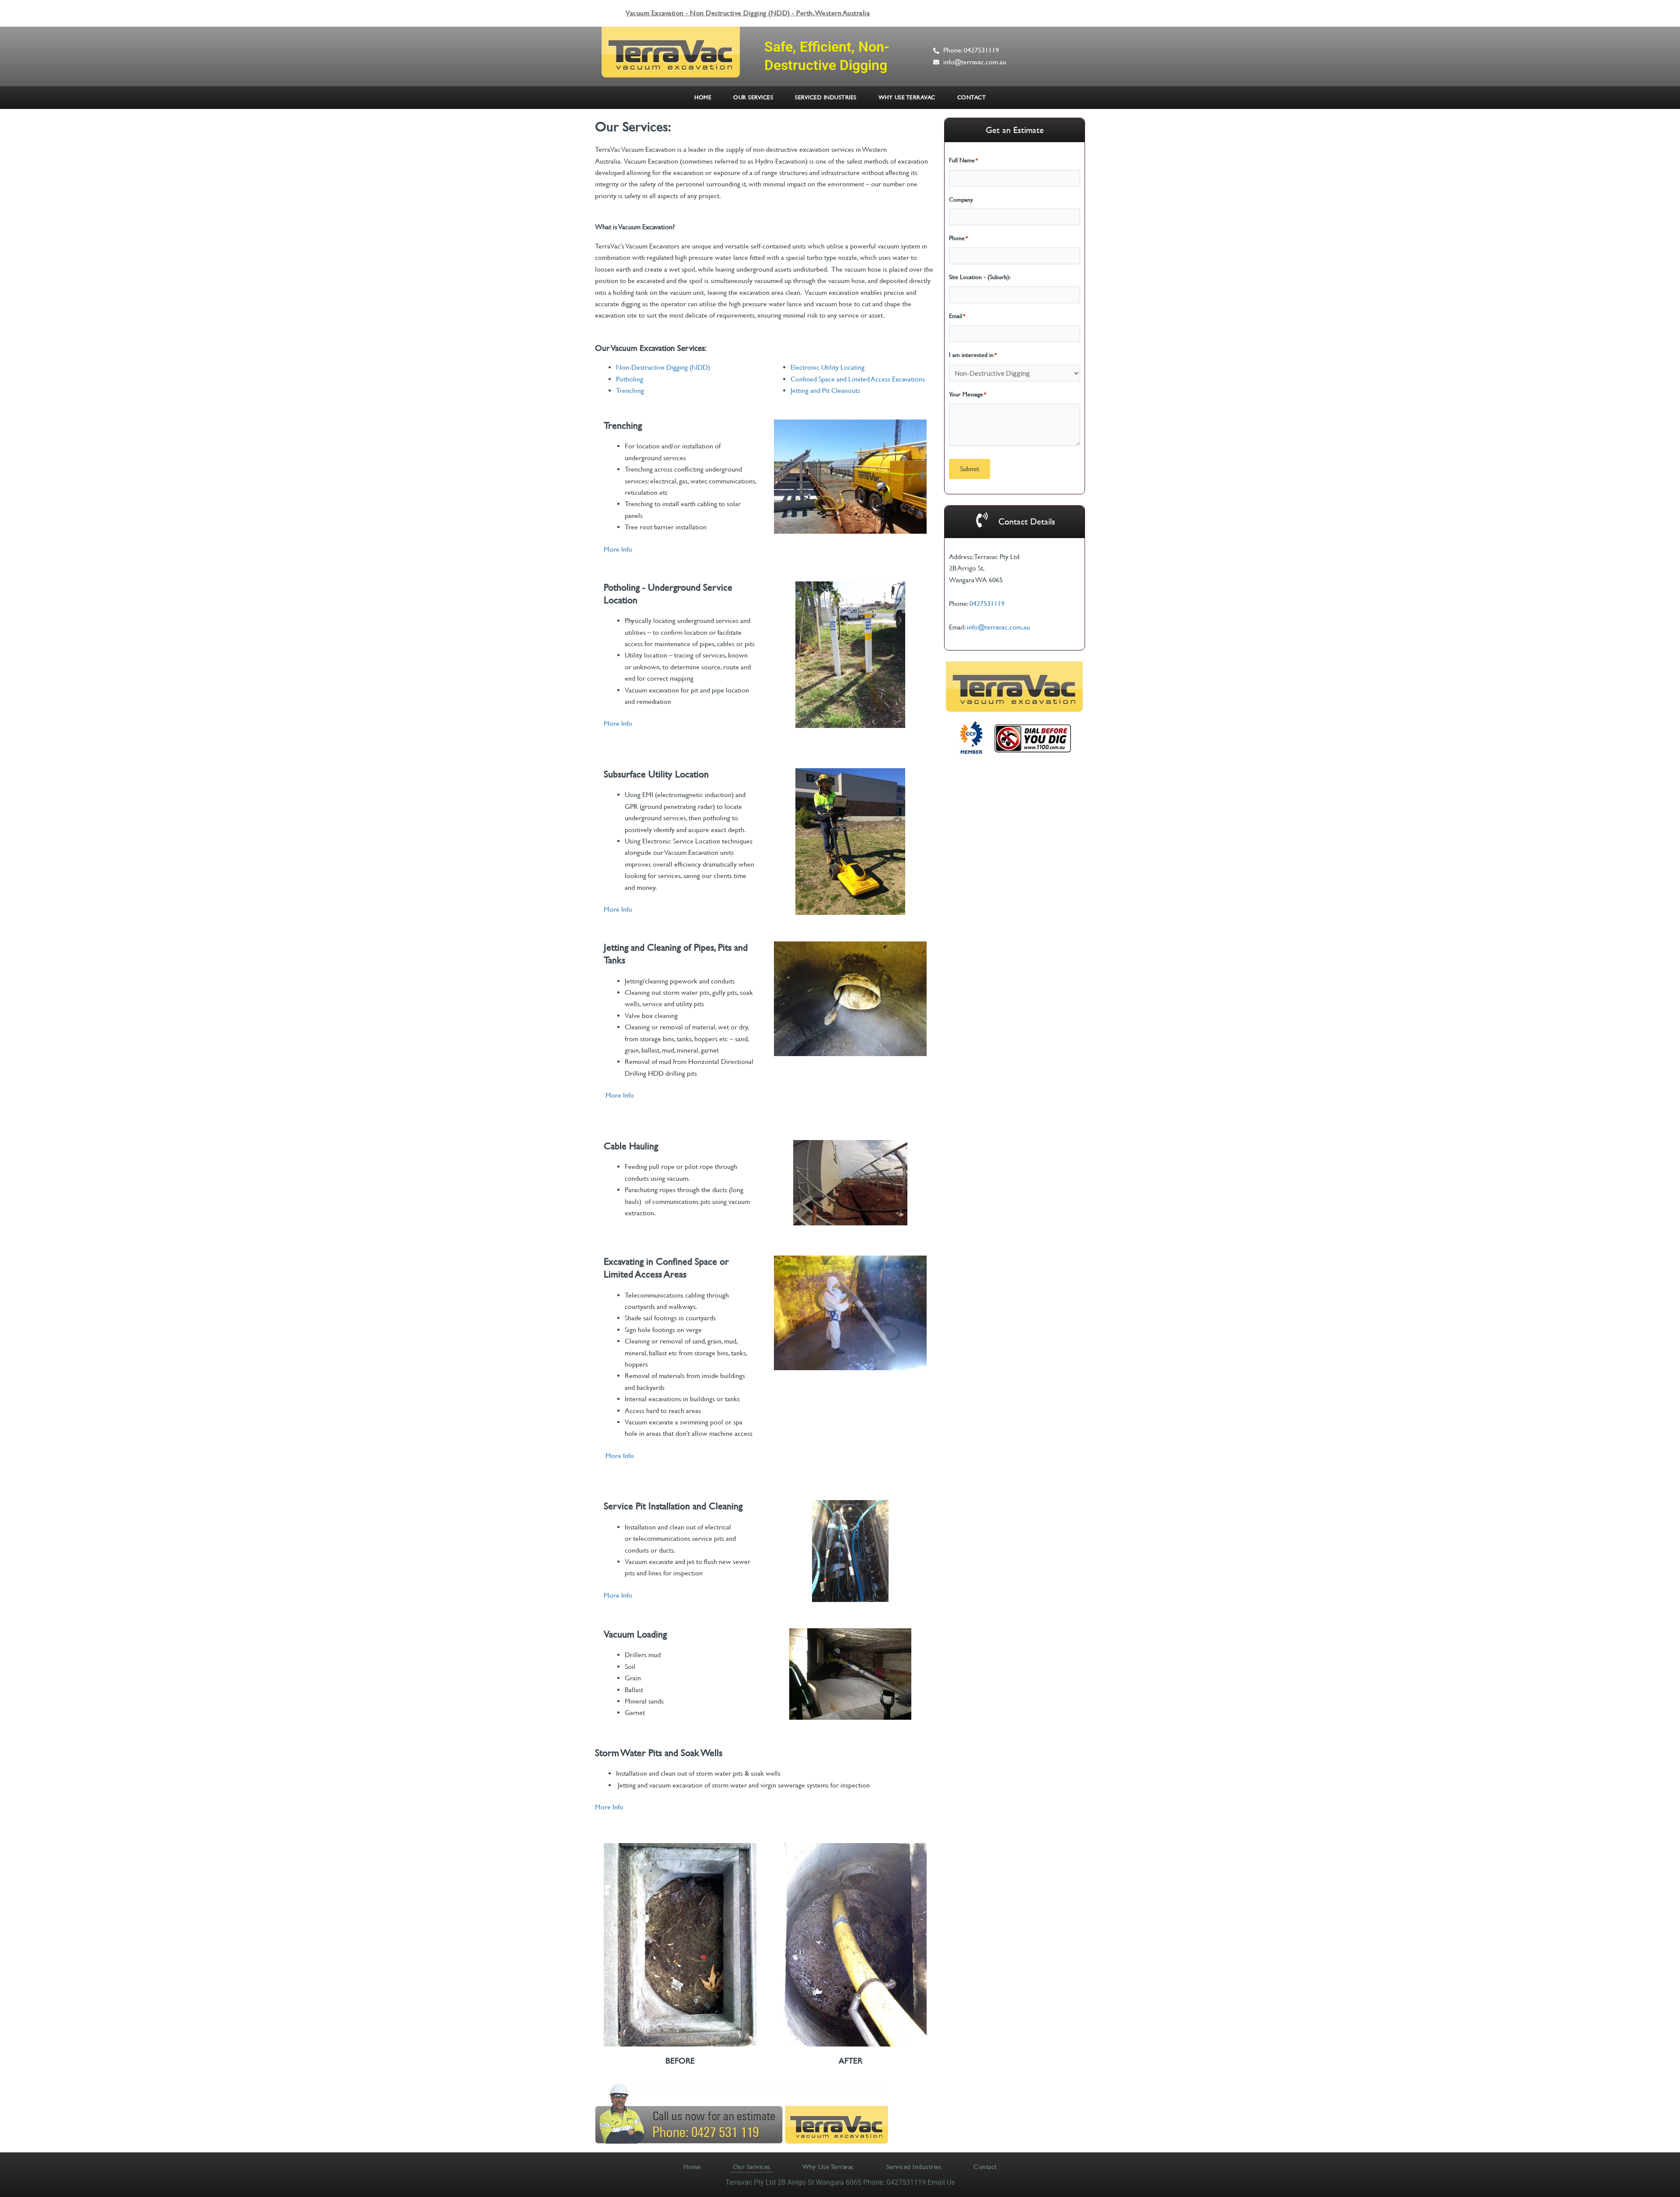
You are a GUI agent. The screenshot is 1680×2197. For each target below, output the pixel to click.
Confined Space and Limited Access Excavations (858, 379)
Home (703, 97)
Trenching (630, 390)
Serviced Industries (826, 97)
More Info (618, 549)
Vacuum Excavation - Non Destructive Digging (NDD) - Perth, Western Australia (748, 13)
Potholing (630, 379)
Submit (969, 469)
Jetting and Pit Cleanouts (825, 390)
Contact (972, 97)
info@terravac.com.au (998, 627)
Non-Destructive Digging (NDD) (663, 367)
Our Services (753, 97)
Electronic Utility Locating (828, 367)
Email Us (941, 2182)
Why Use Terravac (907, 97)
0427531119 (987, 603)
